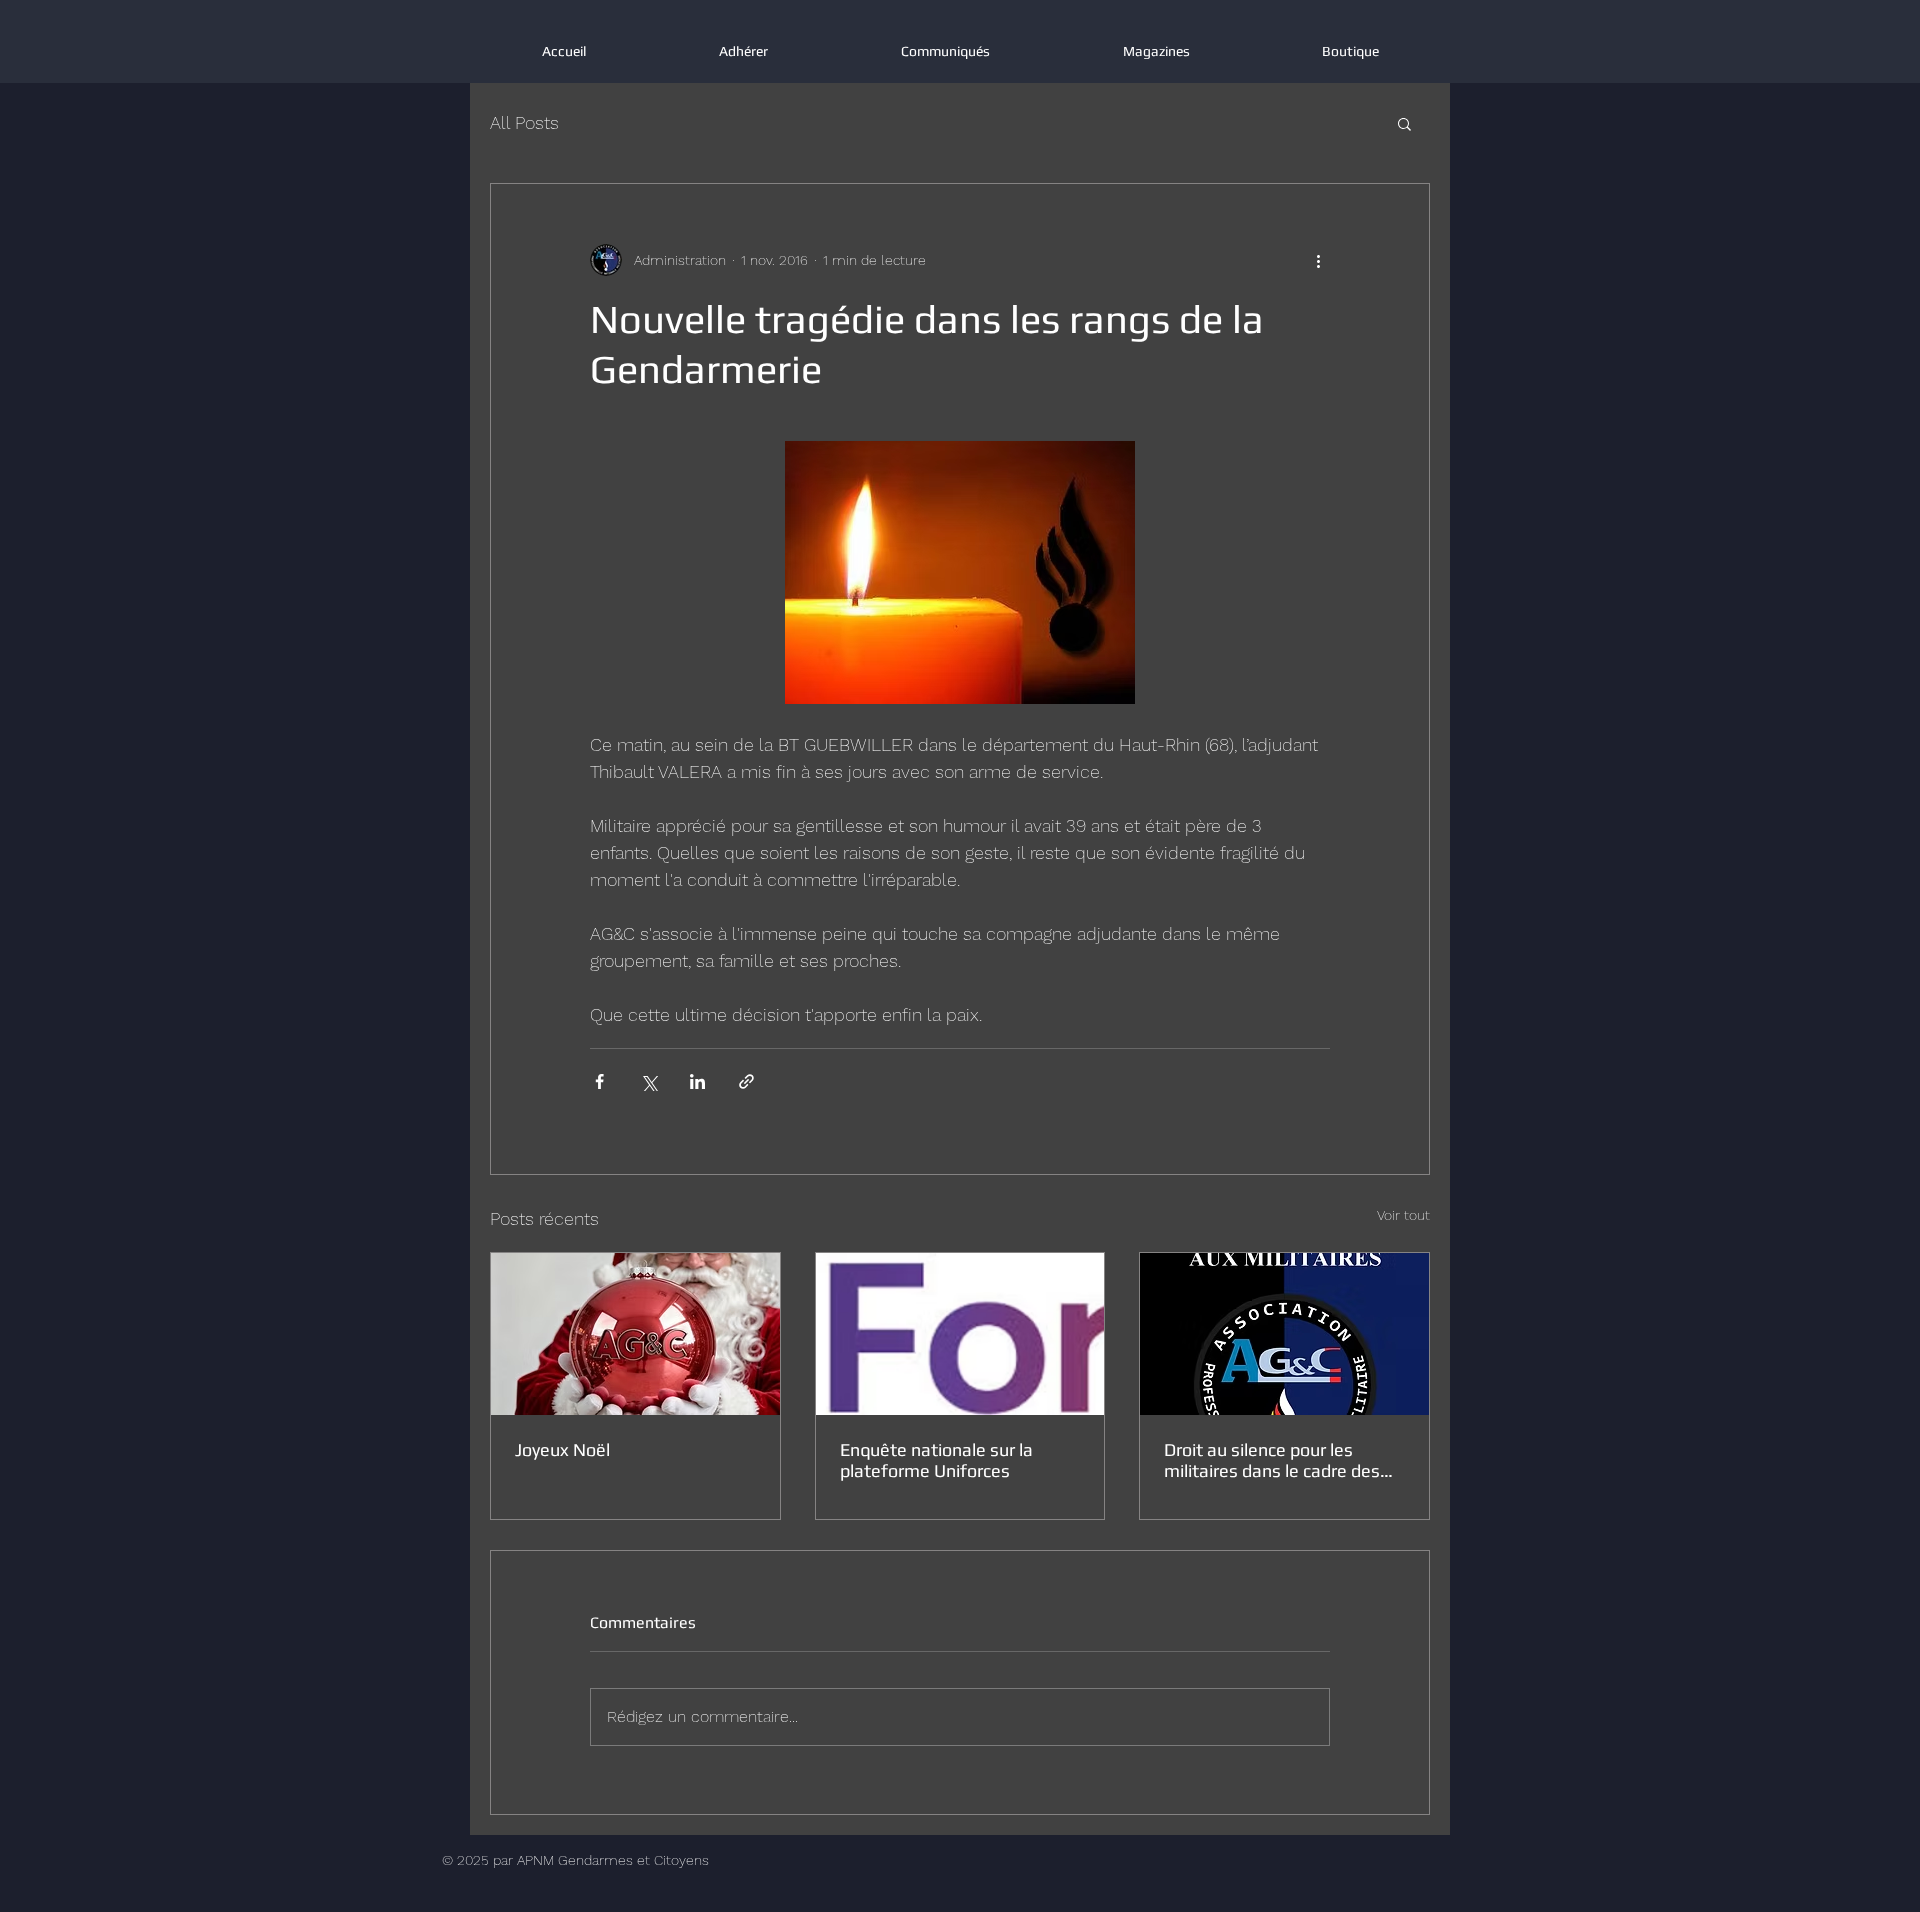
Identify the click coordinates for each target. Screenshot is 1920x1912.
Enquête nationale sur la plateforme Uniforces (936, 1460)
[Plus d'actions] (1318, 260)
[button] (1404, 123)
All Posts (524, 122)
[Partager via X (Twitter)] (648, 1081)
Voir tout (1403, 1215)
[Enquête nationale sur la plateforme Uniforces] (960, 1334)
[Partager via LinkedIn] (697, 1081)
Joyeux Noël (562, 1449)
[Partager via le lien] (746, 1081)
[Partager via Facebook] (599, 1081)
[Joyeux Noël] (635, 1334)
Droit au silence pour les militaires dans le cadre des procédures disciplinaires (1272, 1460)
